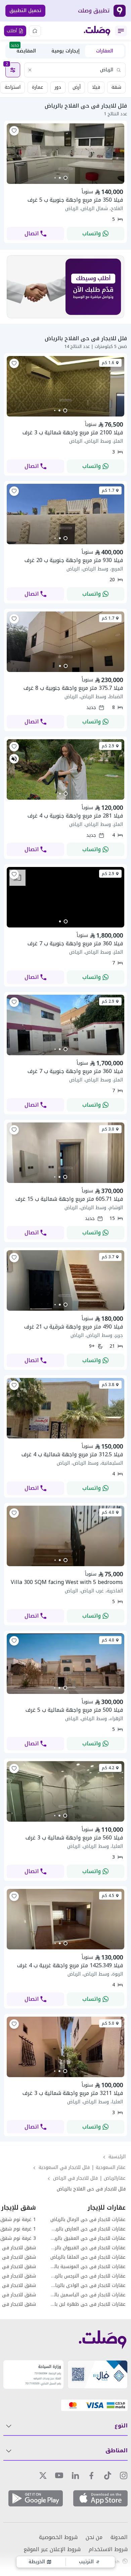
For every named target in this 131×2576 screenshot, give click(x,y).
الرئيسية (117, 2157)
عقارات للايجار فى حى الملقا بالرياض (88, 2257)
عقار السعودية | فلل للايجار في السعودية (82, 2167)
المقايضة (23, 50)
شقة (116, 87)
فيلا (96, 87)
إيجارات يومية (65, 51)
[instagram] (124, 2475)
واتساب (92, 233)
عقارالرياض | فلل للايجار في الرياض (89, 2178)
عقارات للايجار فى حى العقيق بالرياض (88, 2238)
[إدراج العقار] (35, 31)
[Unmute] (14, 759)
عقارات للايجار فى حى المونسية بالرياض (88, 2267)
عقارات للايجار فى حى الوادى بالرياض (88, 2286)
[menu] (121, 31)
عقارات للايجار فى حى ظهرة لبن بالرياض (88, 2304)
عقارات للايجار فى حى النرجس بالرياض (88, 2276)
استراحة (13, 87)
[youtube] (59, 2475)
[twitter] (43, 2475)
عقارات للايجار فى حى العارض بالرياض (88, 2229)
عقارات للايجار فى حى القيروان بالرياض (88, 2248)
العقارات (105, 51)
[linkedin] (75, 2475)
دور (58, 87)
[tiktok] (107, 2475)
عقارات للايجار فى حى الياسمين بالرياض (88, 2295)
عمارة (38, 87)
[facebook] (91, 2475)
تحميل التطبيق (25, 11)
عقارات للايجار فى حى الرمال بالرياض (88, 2220)
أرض (77, 87)
